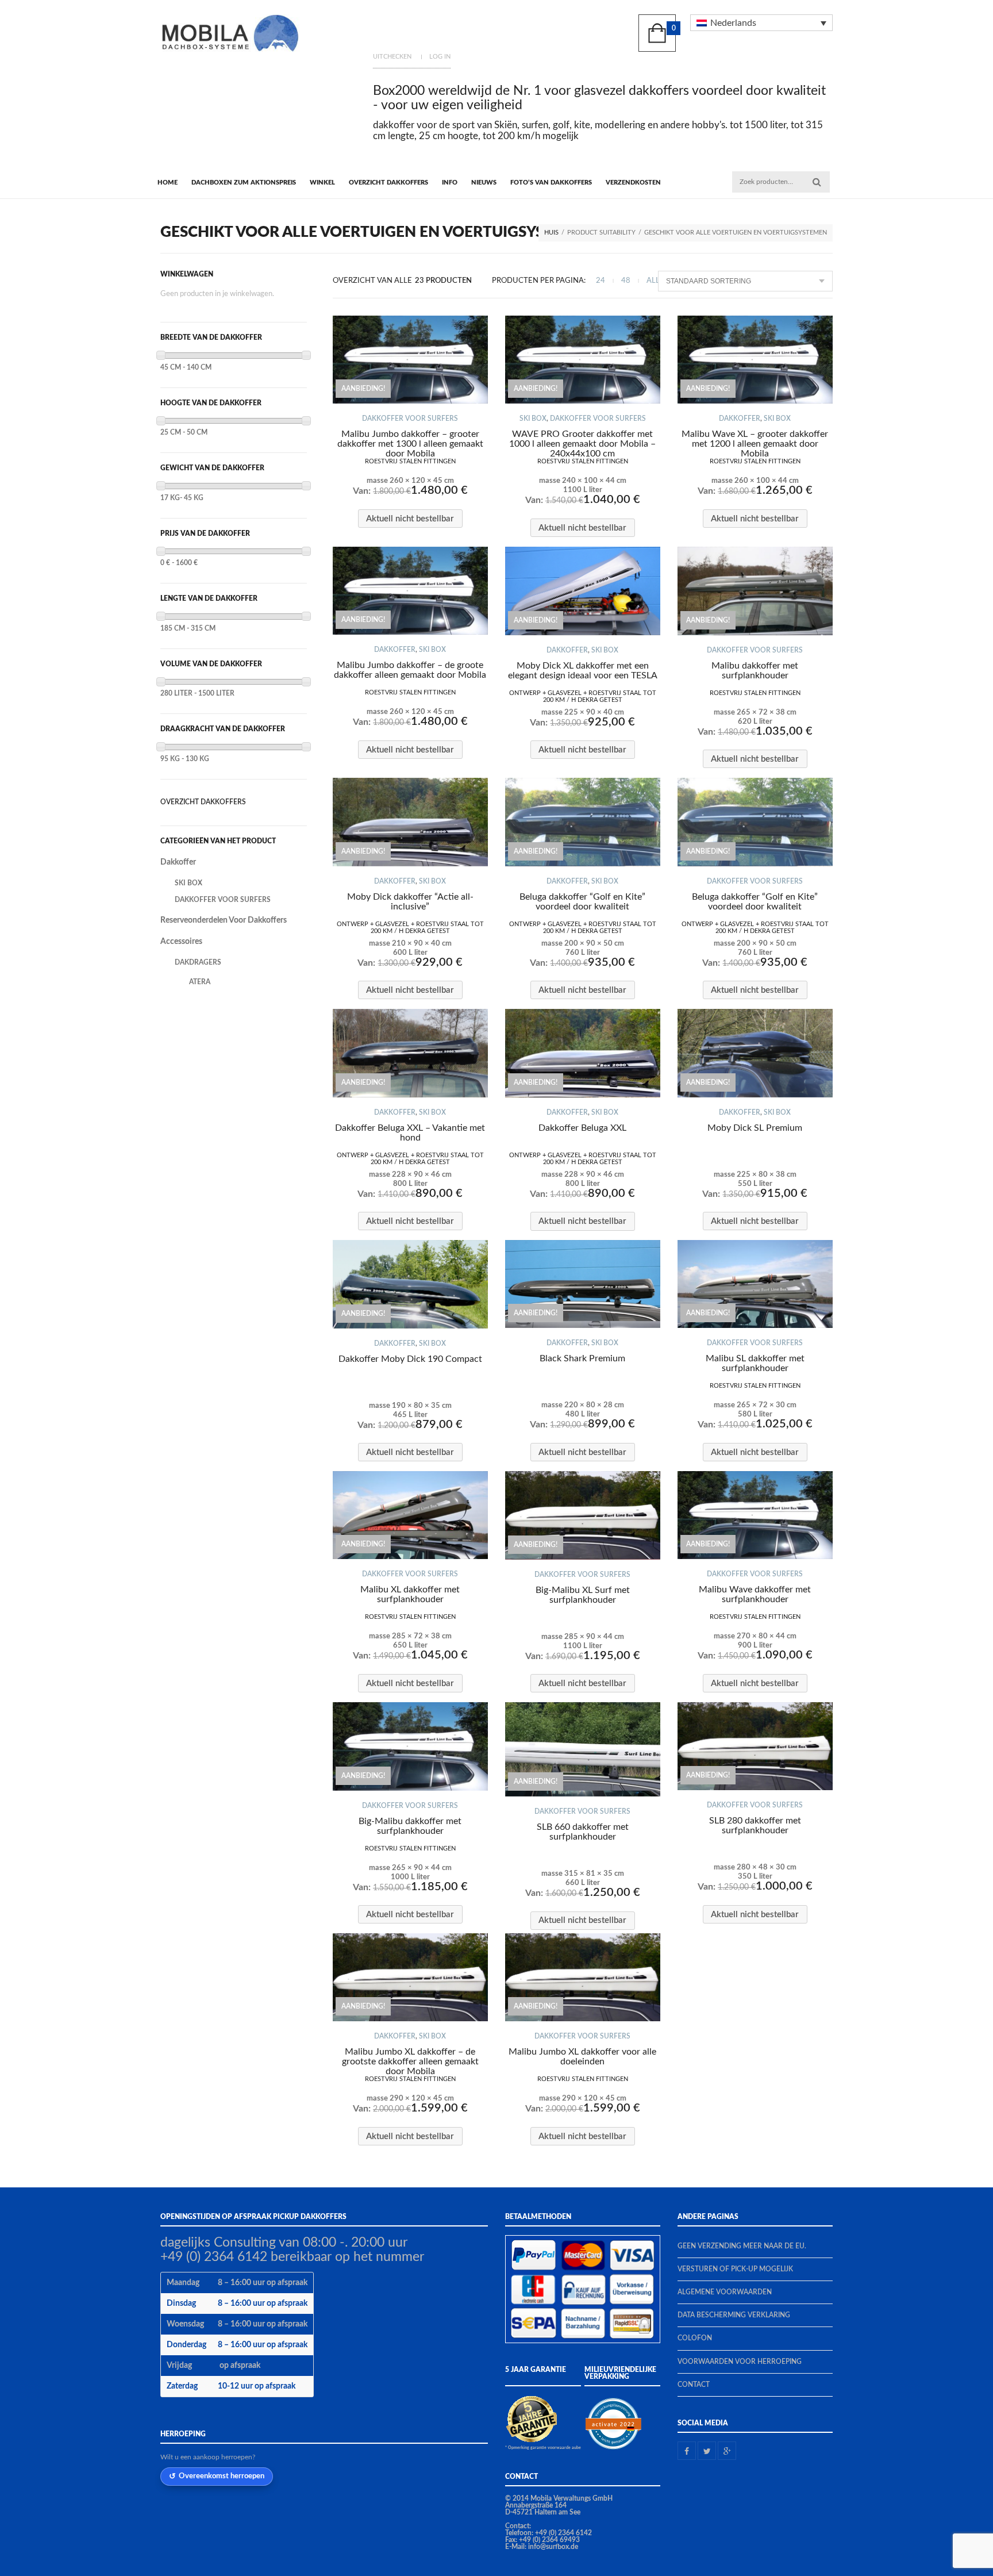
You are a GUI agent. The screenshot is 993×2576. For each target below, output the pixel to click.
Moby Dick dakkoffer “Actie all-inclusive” (410, 902)
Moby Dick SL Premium (755, 1128)
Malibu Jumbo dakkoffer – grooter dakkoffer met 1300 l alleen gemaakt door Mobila (410, 444)
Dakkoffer (740, 419)
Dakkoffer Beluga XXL (582, 1128)
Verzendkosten (633, 183)
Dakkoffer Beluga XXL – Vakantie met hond (410, 1133)
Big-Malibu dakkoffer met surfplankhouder (410, 1826)
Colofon (695, 2338)
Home (168, 183)
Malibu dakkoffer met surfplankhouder (755, 671)
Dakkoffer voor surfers (410, 419)
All (653, 281)
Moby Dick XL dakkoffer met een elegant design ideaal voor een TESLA (583, 671)
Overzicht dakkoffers (388, 183)
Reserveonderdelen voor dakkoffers (224, 920)
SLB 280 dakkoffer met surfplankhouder (755, 1826)
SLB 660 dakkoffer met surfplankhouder (583, 1832)
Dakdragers (198, 962)
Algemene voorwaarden (725, 2292)
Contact (694, 2385)
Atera (200, 982)
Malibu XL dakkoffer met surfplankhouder (410, 1594)
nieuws (484, 183)
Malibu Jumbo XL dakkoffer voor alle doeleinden (582, 2057)
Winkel (322, 183)
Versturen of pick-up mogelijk (735, 2269)
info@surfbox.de (553, 2547)
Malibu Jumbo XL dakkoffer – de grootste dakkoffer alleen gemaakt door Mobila (410, 2061)
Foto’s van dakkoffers (551, 183)
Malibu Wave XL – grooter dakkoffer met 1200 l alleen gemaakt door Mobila (755, 444)
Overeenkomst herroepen (222, 2476)
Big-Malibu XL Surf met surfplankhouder (583, 1595)
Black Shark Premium (582, 1358)
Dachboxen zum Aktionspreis (244, 183)
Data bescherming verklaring (734, 2315)
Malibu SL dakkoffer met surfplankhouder (755, 1363)
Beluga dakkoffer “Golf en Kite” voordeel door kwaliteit (582, 902)
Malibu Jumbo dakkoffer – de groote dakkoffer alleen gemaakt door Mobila (410, 670)
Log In (440, 57)
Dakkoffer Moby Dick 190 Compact (410, 1359)
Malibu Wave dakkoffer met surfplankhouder (755, 1594)
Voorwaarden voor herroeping (740, 2362)
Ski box (533, 419)
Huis (551, 233)
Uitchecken (392, 57)
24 (601, 281)
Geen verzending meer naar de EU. (742, 2246)
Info (450, 183)
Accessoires (181, 942)
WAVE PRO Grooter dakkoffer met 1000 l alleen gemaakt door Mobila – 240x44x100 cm (582, 444)
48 (626, 281)
